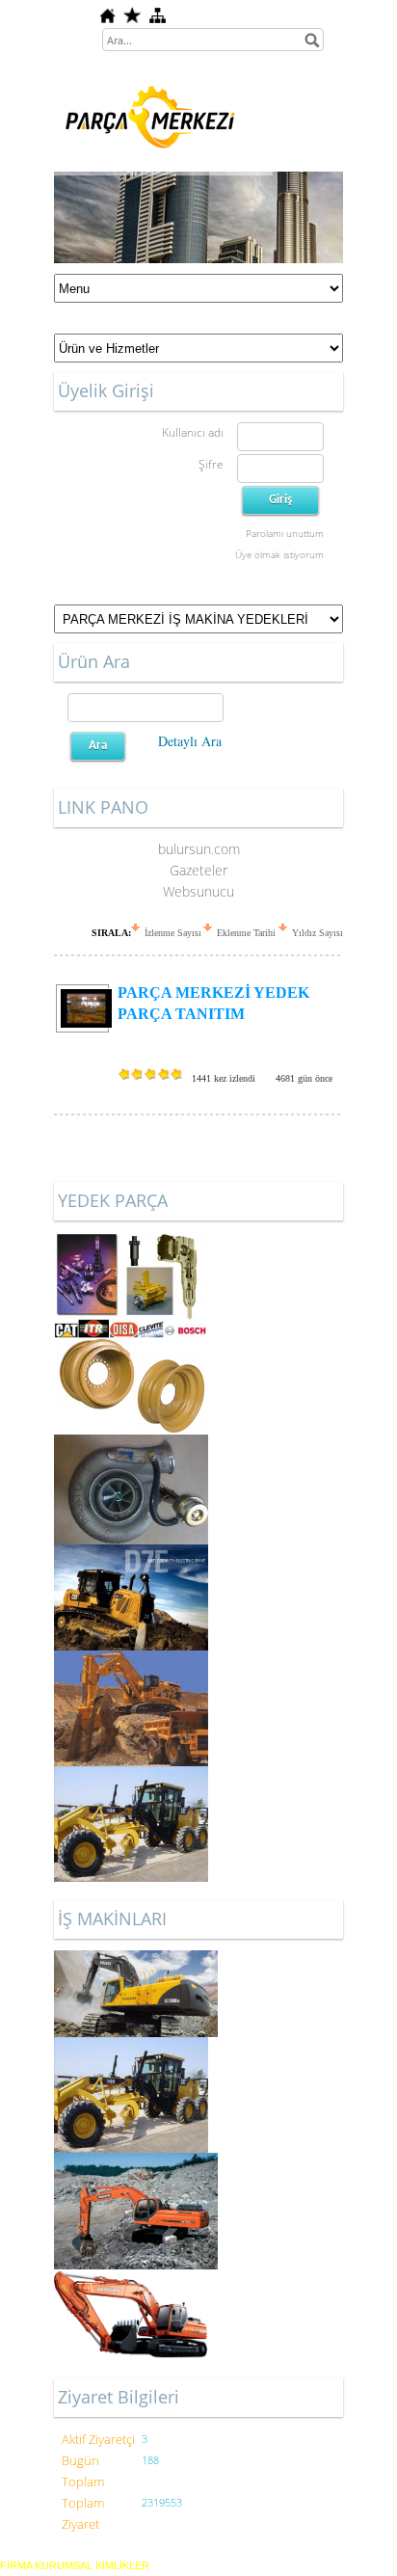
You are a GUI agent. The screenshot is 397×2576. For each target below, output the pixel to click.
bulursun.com (199, 849)
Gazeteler (198, 870)
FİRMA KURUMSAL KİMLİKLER (75, 2565)
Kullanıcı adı (193, 432)
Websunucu (198, 891)
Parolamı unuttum (285, 533)
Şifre (211, 464)
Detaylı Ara (190, 741)
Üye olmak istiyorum (279, 554)
